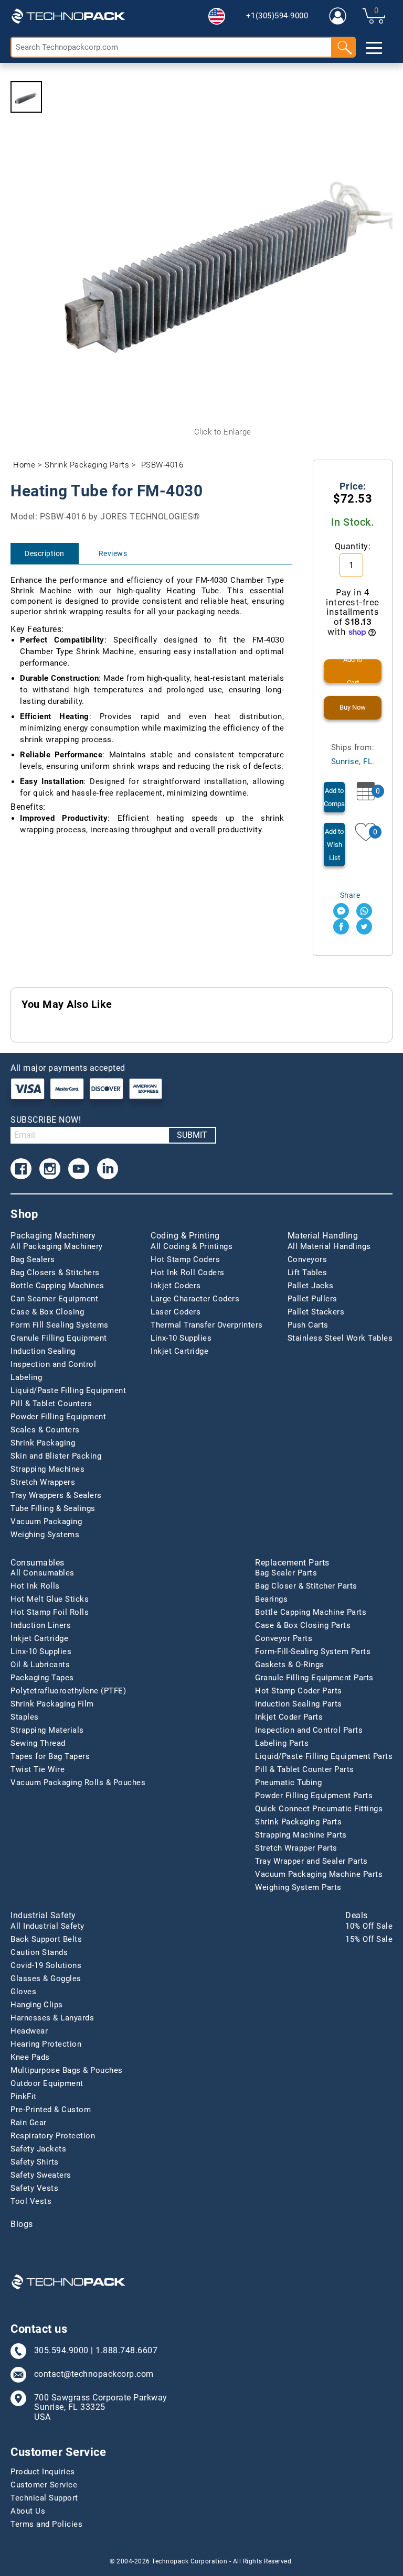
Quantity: (353, 546)
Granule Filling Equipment (59, 1338)
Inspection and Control (53, 1364)
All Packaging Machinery (57, 1246)
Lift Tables (307, 1273)
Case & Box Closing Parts (303, 1625)
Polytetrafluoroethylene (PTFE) (68, 1691)
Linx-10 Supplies (181, 1338)
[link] (337, 16)
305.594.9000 (61, 2351)
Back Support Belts (46, 1939)
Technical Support (44, 2498)
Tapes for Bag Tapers (50, 1756)
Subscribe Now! (46, 1120)
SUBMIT (192, 1135)
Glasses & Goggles (46, 1979)
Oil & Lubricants (40, 1665)
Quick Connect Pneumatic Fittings (319, 1809)
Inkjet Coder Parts (289, 1717)
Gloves (23, 1992)
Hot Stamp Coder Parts (299, 1691)
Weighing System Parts (298, 1887)
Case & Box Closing (47, 1312)
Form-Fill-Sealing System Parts (313, 1651)
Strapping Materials (47, 1730)
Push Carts (308, 1325)
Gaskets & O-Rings (290, 1665)
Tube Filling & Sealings (53, 1508)
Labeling (26, 1377)
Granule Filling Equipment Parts (314, 1678)
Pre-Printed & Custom (51, 2110)
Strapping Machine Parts (301, 1835)
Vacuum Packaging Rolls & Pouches (78, 1782)
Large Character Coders (195, 1299)
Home (24, 465)
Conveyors (307, 1259)
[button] (217, 16)
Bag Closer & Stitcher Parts (306, 1586)
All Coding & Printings (192, 1246)
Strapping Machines (47, 1469)
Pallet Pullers (312, 1299)
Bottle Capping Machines (57, 1286)
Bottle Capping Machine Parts (311, 1612)
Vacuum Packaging (46, 1521)
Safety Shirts (35, 2162)
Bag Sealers (33, 1259)
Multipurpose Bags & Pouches (67, 2070)
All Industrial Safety (47, 1926)
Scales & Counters (45, 1430)
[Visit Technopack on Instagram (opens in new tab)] (50, 1169)
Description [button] (45, 553)
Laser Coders (176, 1312)
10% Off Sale (369, 1926)
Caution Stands (39, 1952)
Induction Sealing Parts (299, 1704)
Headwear (29, 2031)
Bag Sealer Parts (286, 1573)
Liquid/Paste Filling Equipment (68, 1390)
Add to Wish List (334, 845)
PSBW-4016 (162, 465)
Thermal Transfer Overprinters (207, 1325)
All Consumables (43, 1573)
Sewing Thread (38, 1743)
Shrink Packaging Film (52, 1704)
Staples (25, 1717)
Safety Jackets (38, 2149)
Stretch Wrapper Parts (296, 1848)
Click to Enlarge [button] (223, 432)
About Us (28, 2511)
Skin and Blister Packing (56, 1456)
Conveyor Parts (284, 1638)
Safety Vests (34, 2188)
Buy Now (353, 707)
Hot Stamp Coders (185, 1259)
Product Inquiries (43, 2472)
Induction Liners (41, 1625)
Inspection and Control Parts (309, 1730)
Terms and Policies (46, 2524)
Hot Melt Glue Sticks (50, 1599)
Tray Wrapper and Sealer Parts (311, 1861)
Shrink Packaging (43, 1443)
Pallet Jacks (311, 1286)
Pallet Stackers (316, 1312)
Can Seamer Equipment (54, 1299)
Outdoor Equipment (47, 2083)
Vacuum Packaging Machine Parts (319, 1874)
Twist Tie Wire (38, 1769)
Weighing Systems (45, 1535)
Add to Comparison (334, 797)
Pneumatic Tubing (288, 1782)
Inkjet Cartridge (179, 1351)
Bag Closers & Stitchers (55, 1273)
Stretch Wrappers (43, 1482)
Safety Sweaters (41, 2175)
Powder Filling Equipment (58, 1417)
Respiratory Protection (53, 2136)
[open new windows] (341, 911)
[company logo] (68, 16)
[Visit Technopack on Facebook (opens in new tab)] (21, 1169)
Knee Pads (30, 2057)
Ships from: (353, 754)
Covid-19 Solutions (46, 1965)
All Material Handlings (329, 1246)
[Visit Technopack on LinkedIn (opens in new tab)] (108, 1169)
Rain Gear (29, 2123)
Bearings (271, 1599)
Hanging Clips (37, 2005)
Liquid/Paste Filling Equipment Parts (324, 1756)
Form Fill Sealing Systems (60, 1325)
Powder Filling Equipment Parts (314, 1796)
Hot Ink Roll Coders (188, 1273)
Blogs (22, 2224)
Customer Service (44, 2485)
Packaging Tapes (42, 1678)
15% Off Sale (369, 1939)
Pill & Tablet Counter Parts (305, 1769)
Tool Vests (31, 2201)
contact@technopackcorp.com (94, 2374)
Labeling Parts (282, 1743)
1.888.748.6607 (126, 2351)
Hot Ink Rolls (35, 1586)
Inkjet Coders (176, 1286)
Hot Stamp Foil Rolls (50, 1612)
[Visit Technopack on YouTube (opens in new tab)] (79, 1169)
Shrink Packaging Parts (87, 465)
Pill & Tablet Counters (51, 1404)
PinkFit (24, 2096)
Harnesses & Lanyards (52, 2018)
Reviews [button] (113, 553)
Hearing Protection (46, 2044)
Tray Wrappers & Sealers (56, 1495)
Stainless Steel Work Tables (340, 1338)
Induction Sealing (43, 1351)
